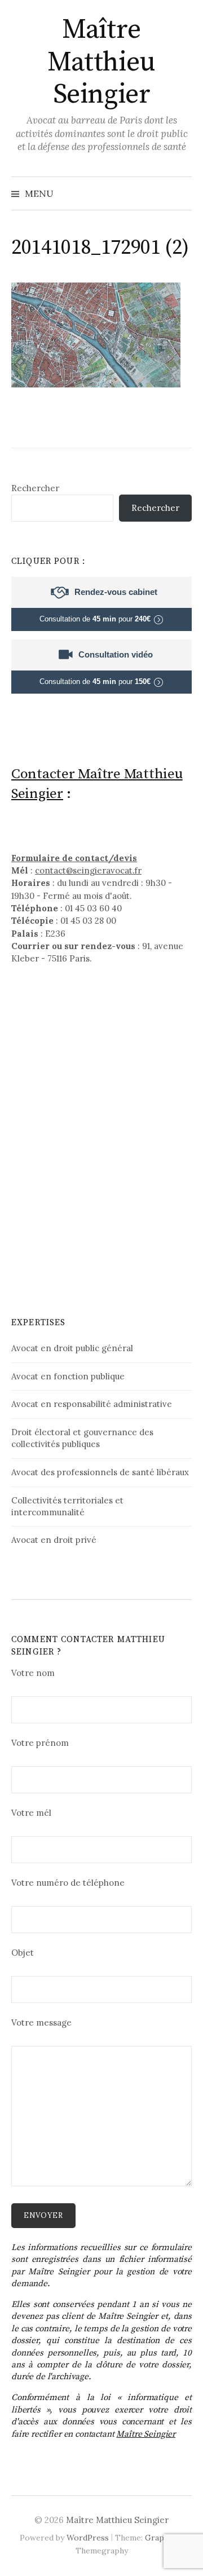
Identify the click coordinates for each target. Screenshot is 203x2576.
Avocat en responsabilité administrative (92, 1404)
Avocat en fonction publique (68, 1376)
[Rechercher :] (182, 193)
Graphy (159, 2538)
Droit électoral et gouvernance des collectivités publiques (82, 1438)
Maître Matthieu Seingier (101, 62)
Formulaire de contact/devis (74, 858)
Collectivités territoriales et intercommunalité (67, 1506)
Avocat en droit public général (72, 1348)
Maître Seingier (146, 2434)
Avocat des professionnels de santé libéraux (100, 1472)
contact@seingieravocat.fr (88, 870)
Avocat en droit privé (54, 1540)
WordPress (88, 2538)
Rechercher (35, 488)
